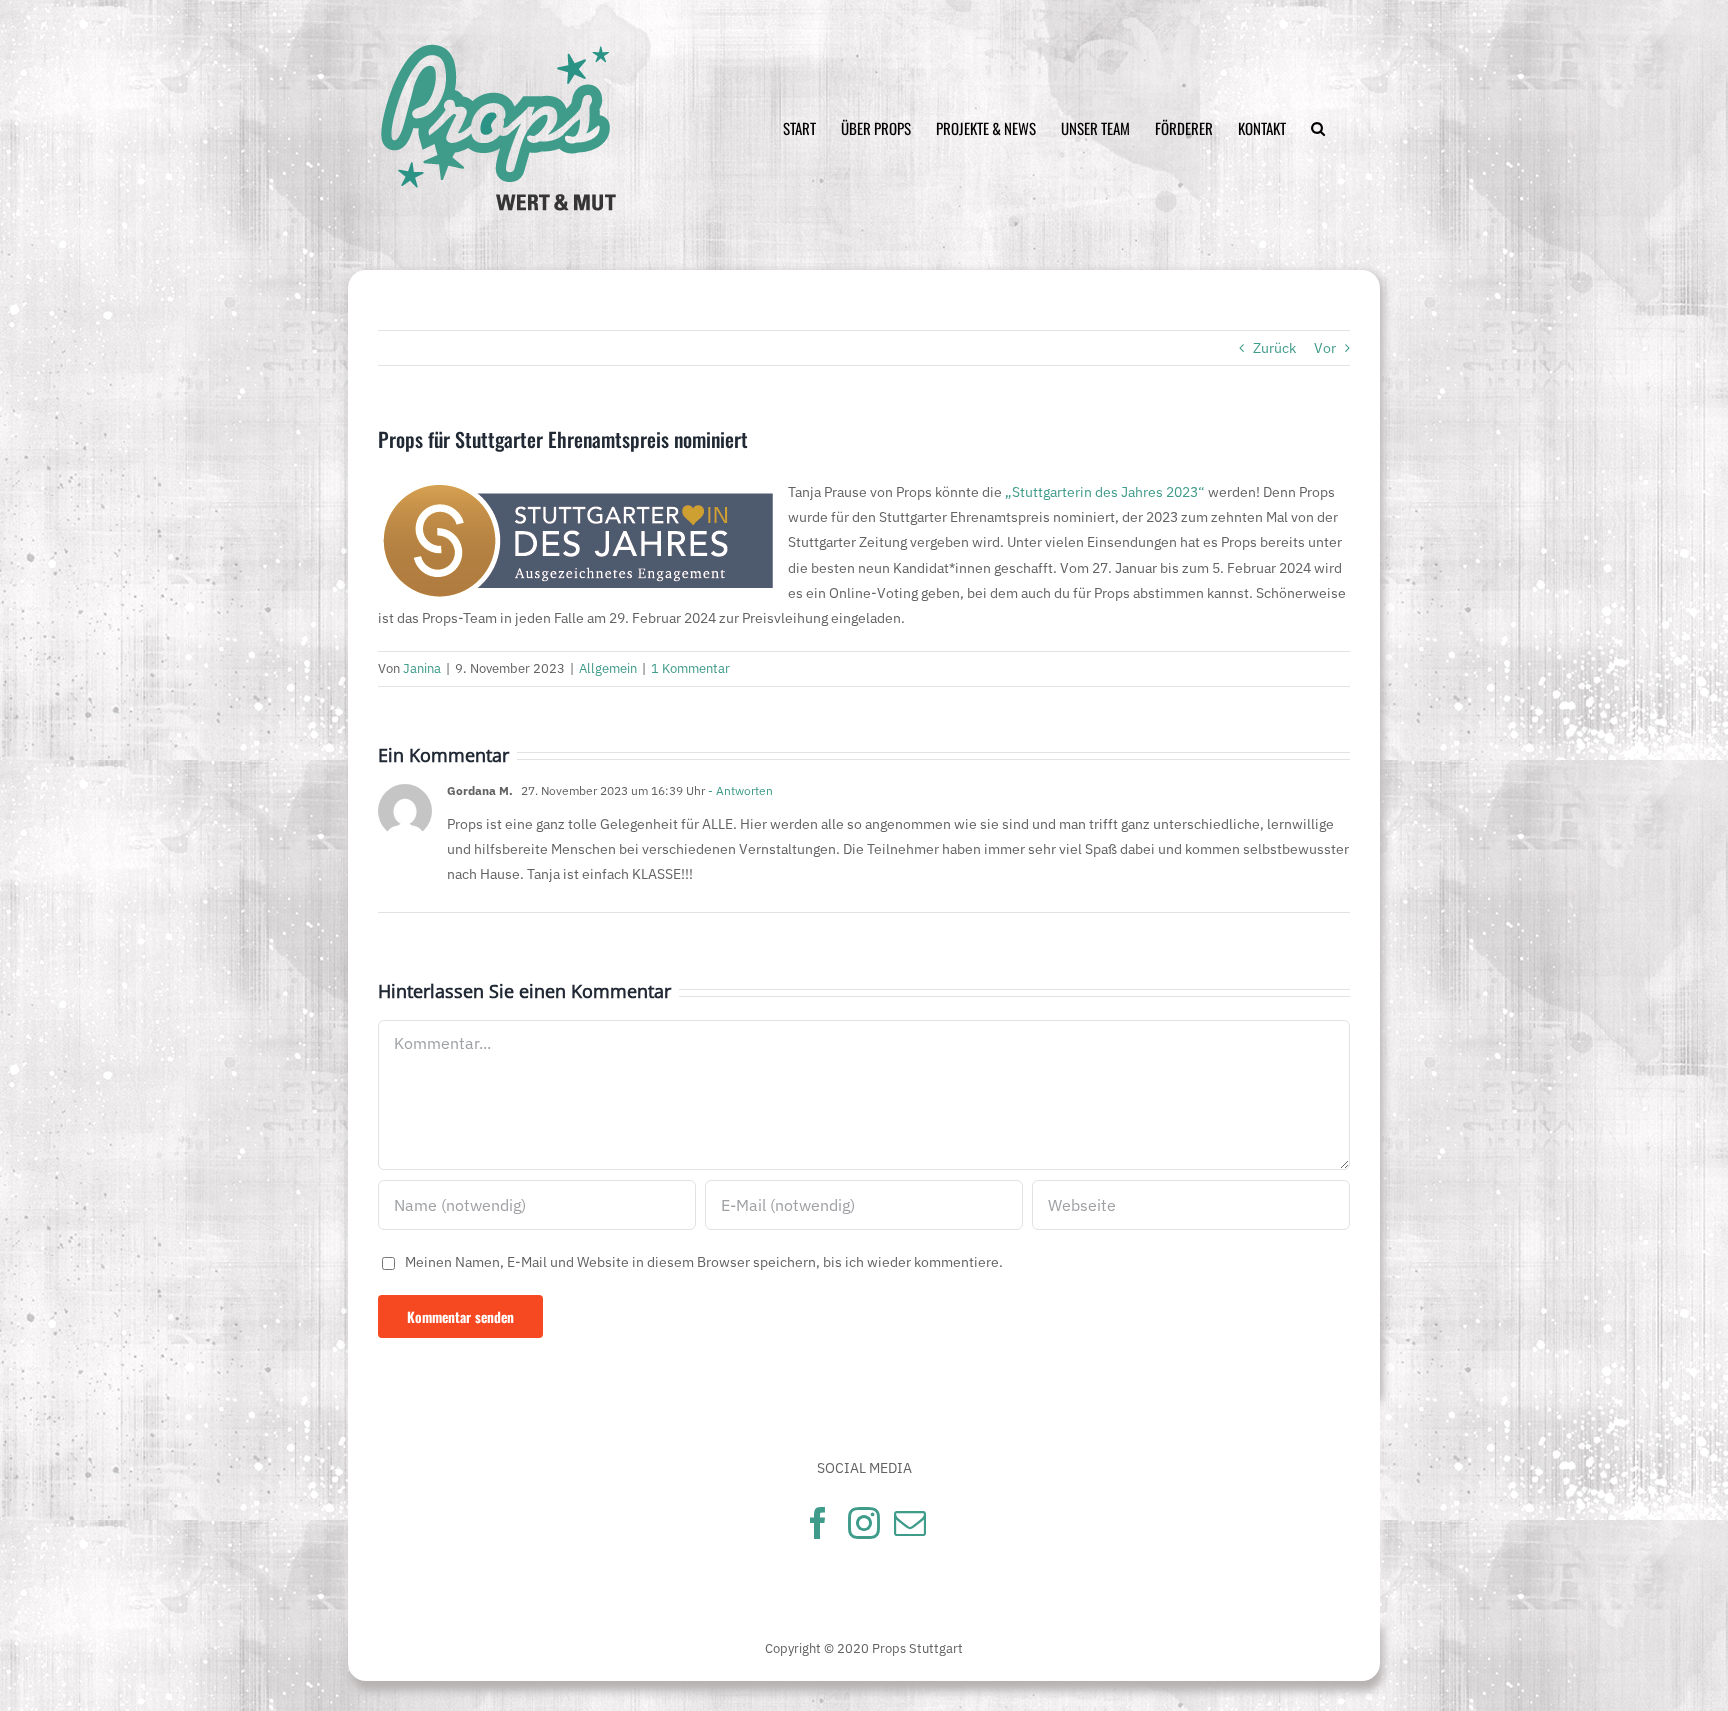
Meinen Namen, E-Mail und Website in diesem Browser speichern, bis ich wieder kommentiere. (704, 1262)
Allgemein (608, 668)
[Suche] (1318, 128)
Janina (422, 668)
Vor (1325, 348)
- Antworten (739, 790)
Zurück (1274, 348)
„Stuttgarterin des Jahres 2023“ (1103, 492)
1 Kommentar (690, 668)
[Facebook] (818, 1523)
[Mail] (910, 1523)
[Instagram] (864, 1523)
